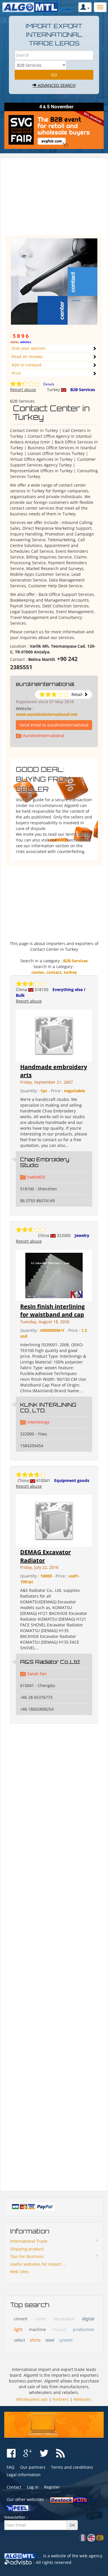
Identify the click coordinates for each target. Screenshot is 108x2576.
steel (50, 2340)
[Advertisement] (54, 199)
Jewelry (82, 1235)
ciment (21, 2319)
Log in (33, 2487)
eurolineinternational (45, 684)
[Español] (100, 2537)
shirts (35, 2340)
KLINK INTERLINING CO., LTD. (48, 1407)
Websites (82, 2399)
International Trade (29, 2241)
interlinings (38, 1422)
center (38, 972)
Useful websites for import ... (38, 2264)
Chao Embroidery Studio (45, 1162)
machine (37, 2329)
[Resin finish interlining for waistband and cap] (54, 1275)
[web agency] (18, 2562)
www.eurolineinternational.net (47, 714)
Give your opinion (29, 348)
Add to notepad (26, 365)
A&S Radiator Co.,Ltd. (50, 1662)
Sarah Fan (37, 1674)
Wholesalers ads (32, 2399)
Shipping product (27, 2249)
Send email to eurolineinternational (54, 725)
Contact (14, 2487)
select (19, 2340)
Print (16, 373)
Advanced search (56, 85)
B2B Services (83, 390)
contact (54, 972)
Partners (61, 2399)
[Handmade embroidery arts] (54, 1035)
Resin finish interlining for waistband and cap (52, 1311)
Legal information (24, 2475)
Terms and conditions (72, 2467)
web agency (91, 2556)
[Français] (83, 2537)
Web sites (19, 2272)
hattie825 (36, 1177)
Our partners (33, 2467)
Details (49, 384)
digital (88, 2319)
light (18, 2329)
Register (52, 2487)
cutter (41, 2319)
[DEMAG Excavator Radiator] (54, 1520)
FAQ (62, 840)
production (84, 2329)
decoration (64, 2319)
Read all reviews (27, 356)
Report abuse (23, 390)
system (66, 2340)
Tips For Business (27, 2256)
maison (59, 2329)
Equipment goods (72, 1480)
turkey (70, 972)
